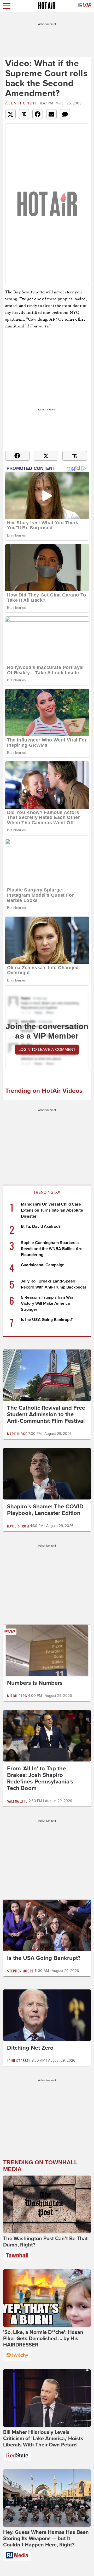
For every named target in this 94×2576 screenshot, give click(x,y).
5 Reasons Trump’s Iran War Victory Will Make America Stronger (47, 1303)
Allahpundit (21, 103)
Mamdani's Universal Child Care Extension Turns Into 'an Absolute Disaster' (52, 1210)
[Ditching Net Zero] (47, 2015)
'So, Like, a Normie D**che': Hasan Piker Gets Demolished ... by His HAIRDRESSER (43, 2339)
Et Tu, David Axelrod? (41, 1226)
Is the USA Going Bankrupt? (47, 1320)
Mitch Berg (17, 1696)
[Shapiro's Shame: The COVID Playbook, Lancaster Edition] (47, 1474)
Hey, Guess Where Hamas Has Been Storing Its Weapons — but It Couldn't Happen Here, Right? (46, 2539)
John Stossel (19, 2061)
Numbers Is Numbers (35, 1683)
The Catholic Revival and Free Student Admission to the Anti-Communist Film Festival (46, 1414)
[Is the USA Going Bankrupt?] (47, 1925)
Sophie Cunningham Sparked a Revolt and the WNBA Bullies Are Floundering (52, 1249)
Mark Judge (17, 1434)
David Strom (18, 1526)
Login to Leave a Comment (47, 1050)
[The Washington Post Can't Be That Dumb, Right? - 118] (47, 2204)
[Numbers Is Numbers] (47, 1650)
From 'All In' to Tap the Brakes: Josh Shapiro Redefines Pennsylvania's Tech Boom (40, 1778)
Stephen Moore (20, 1971)
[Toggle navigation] (7, 6)
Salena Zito (17, 1801)
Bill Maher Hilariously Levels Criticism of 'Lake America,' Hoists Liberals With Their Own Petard (43, 2439)
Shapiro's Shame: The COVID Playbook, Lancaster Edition (45, 1510)
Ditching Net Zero (30, 2048)
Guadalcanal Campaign (43, 1265)
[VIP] (85, 6)
